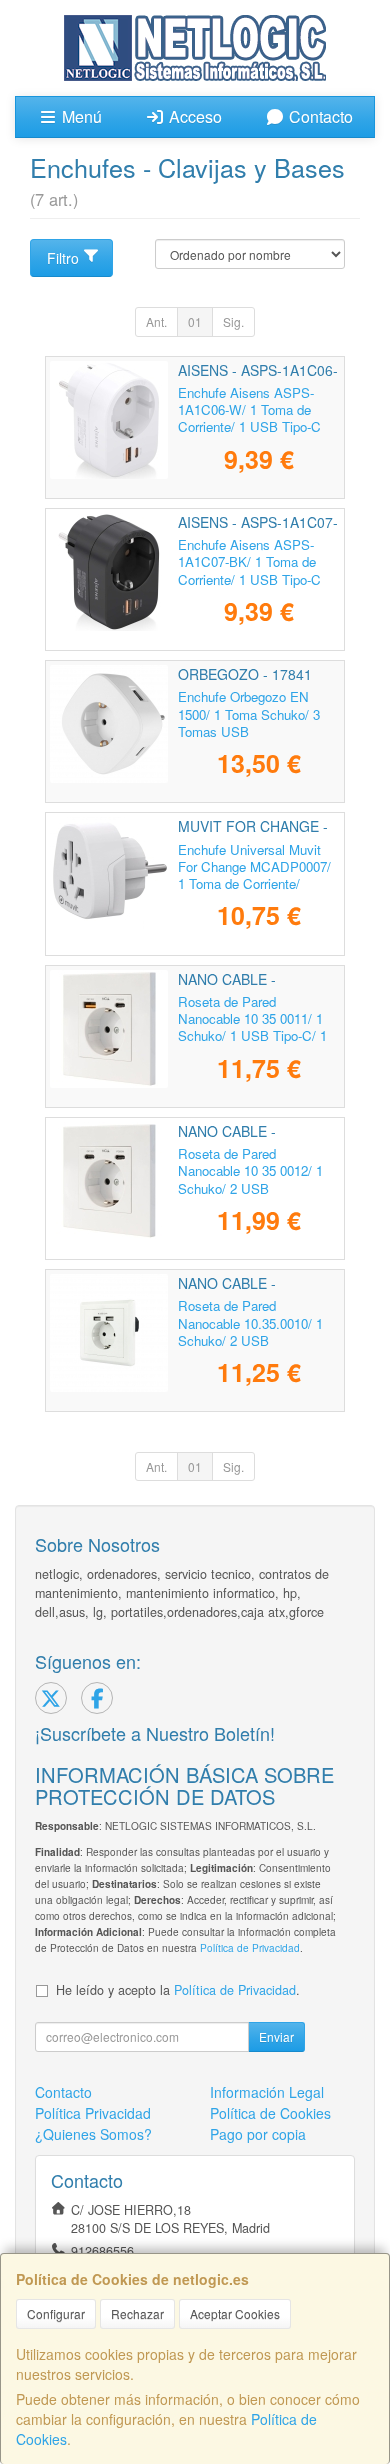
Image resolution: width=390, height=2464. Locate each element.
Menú (80, 116)
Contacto (319, 116)
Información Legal (267, 2092)
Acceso (193, 116)
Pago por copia (258, 2134)
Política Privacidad (93, 2113)
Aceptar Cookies (235, 2313)
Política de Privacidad (250, 1947)
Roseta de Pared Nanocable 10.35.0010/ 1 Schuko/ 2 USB (250, 1323)
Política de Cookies (270, 2113)
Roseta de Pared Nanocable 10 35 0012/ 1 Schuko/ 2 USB (250, 1171)
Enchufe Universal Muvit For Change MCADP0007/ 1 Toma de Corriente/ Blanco (254, 875)
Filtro (63, 258)
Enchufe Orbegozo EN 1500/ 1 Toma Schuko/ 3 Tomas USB (249, 714)
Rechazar (137, 2313)
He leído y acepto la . (178, 1990)
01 (195, 321)
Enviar (276, 2036)
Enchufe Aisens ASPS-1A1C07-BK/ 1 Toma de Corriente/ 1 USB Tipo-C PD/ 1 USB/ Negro (249, 570)
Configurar (56, 2313)
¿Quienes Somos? (93, 2134)
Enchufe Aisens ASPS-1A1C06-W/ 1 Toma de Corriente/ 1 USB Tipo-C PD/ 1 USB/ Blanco (249, 418)
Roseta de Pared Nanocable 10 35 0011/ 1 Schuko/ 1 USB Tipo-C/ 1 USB (252, 1027)
